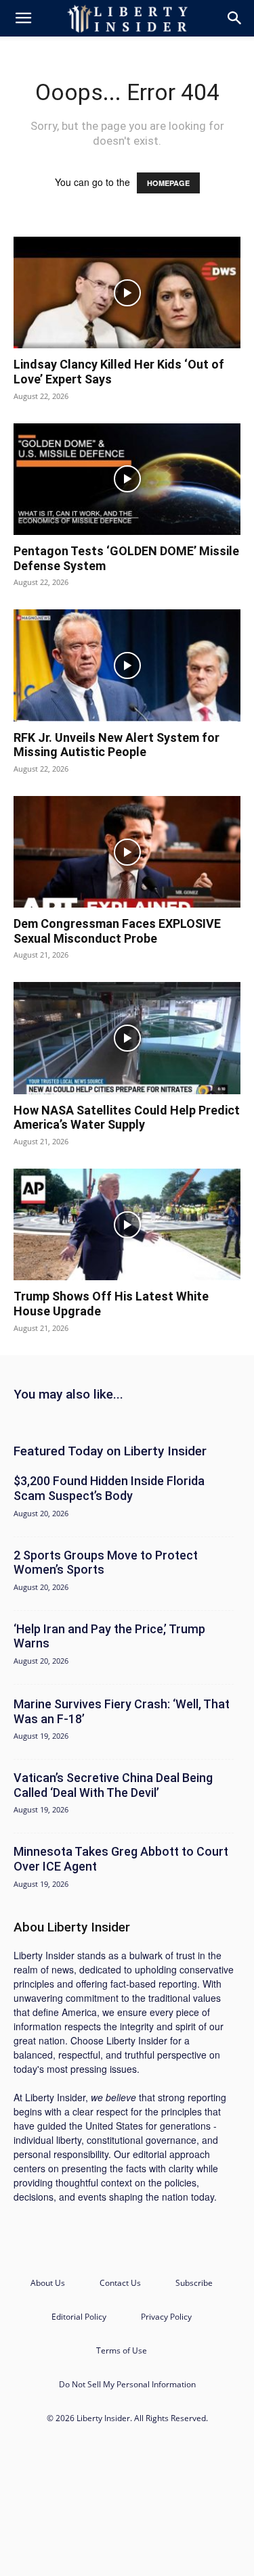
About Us (48, 2283)
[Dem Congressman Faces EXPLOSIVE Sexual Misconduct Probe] (127, 852)
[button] (23, 18)
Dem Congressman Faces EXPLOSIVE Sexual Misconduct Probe (117, 931)
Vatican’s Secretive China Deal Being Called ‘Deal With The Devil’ (113, 1785)
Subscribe (194, 2283)
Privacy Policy (166, 2317)
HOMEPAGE (168, 183)
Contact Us (120, 2283)
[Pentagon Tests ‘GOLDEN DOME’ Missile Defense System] (127, 479)
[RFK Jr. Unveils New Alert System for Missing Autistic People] (127, 665)
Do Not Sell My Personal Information (127, 2384)
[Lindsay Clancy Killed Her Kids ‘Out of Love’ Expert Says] (127, 292)
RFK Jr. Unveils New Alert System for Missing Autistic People (117, 745)
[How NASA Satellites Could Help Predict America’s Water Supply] (127, 1038)
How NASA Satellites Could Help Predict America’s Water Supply (127, 1118)
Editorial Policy (79, 2317)
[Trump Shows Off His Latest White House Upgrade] (127, 1224)
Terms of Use (122, 2350)
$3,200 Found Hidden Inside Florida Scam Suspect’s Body (109, 1488)
